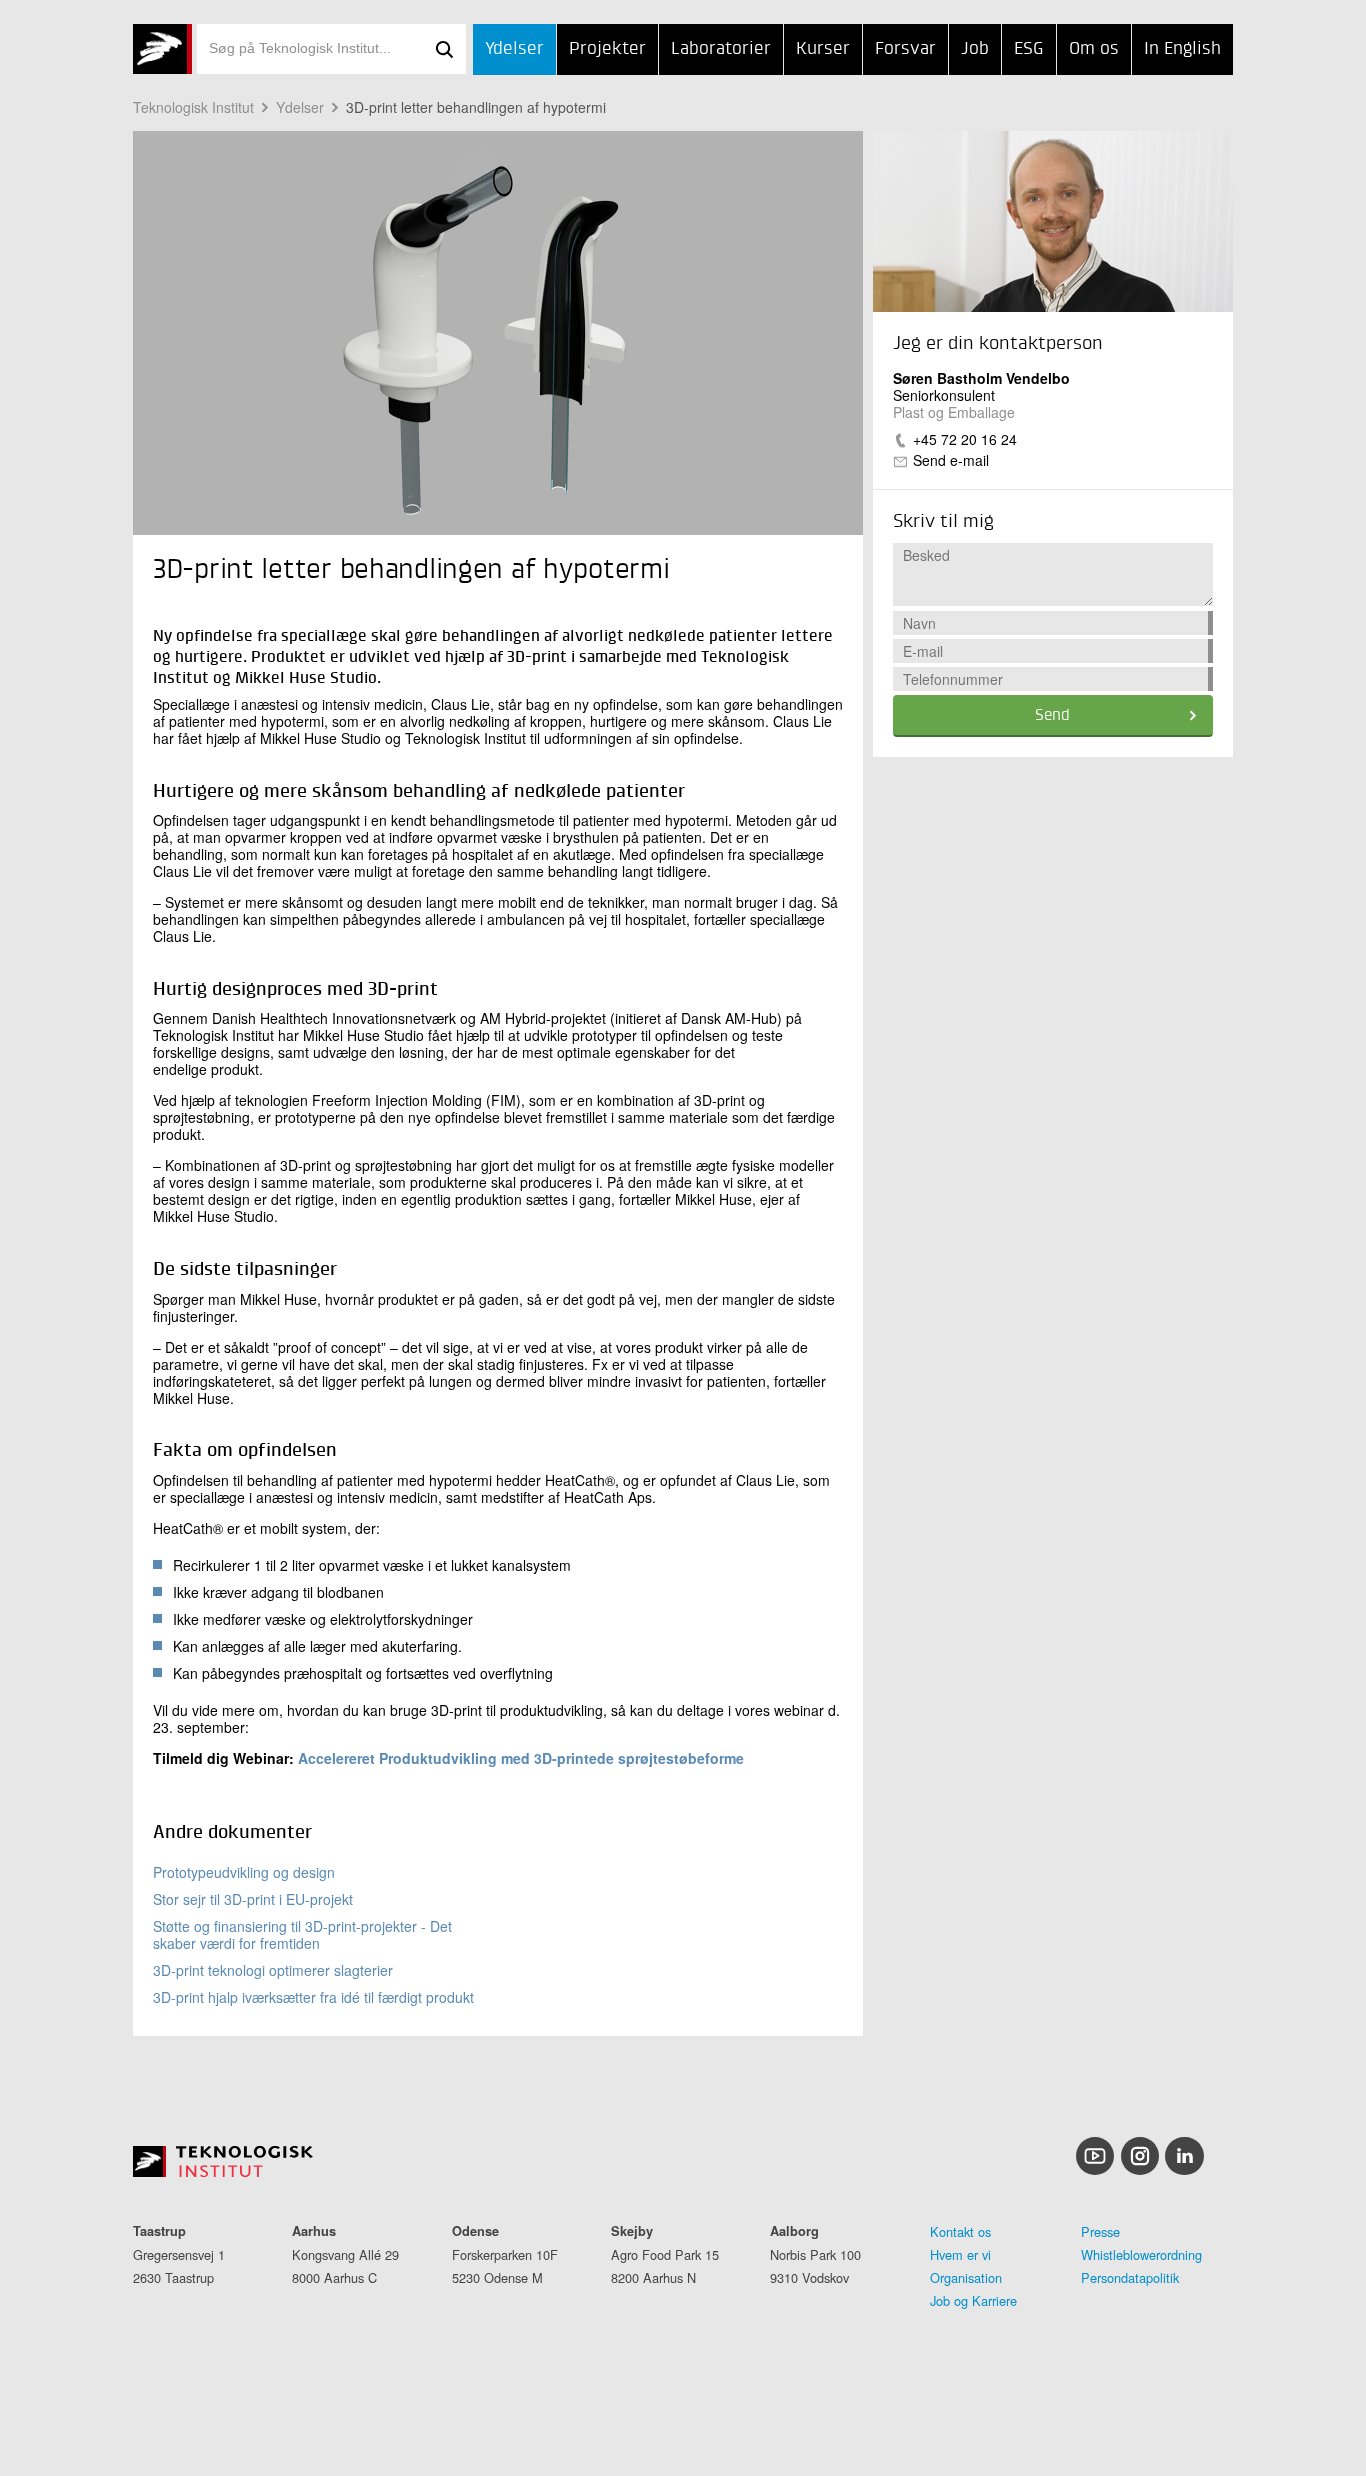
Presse (1100, 2231)
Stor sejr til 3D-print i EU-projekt (253, 1899)
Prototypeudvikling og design (244, 1872)
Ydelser (514, 49)
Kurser (823, 49)
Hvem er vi (960, 2254)
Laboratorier (721, 49)
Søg (444, 49)
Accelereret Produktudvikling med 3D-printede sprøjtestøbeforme (521, 1758)
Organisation (966, 2277)
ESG (1029, 49)
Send (1052, 716)
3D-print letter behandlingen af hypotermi (476, 107)
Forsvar (905, 49)
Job (975, 49)
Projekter (607, 49)
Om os (1094, 49)
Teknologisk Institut (193, 107)
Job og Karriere (973, 2300)
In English (1182, 49)
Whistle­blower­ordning (1141, 2254)
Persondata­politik (1130, 2277)
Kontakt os (960, 2231)
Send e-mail (951, 460)
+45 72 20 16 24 (965, 439)
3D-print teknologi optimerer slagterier (273, 1970)
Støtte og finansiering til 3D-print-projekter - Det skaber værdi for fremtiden (302, 1934)
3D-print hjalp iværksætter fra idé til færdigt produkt (313, 1997)
